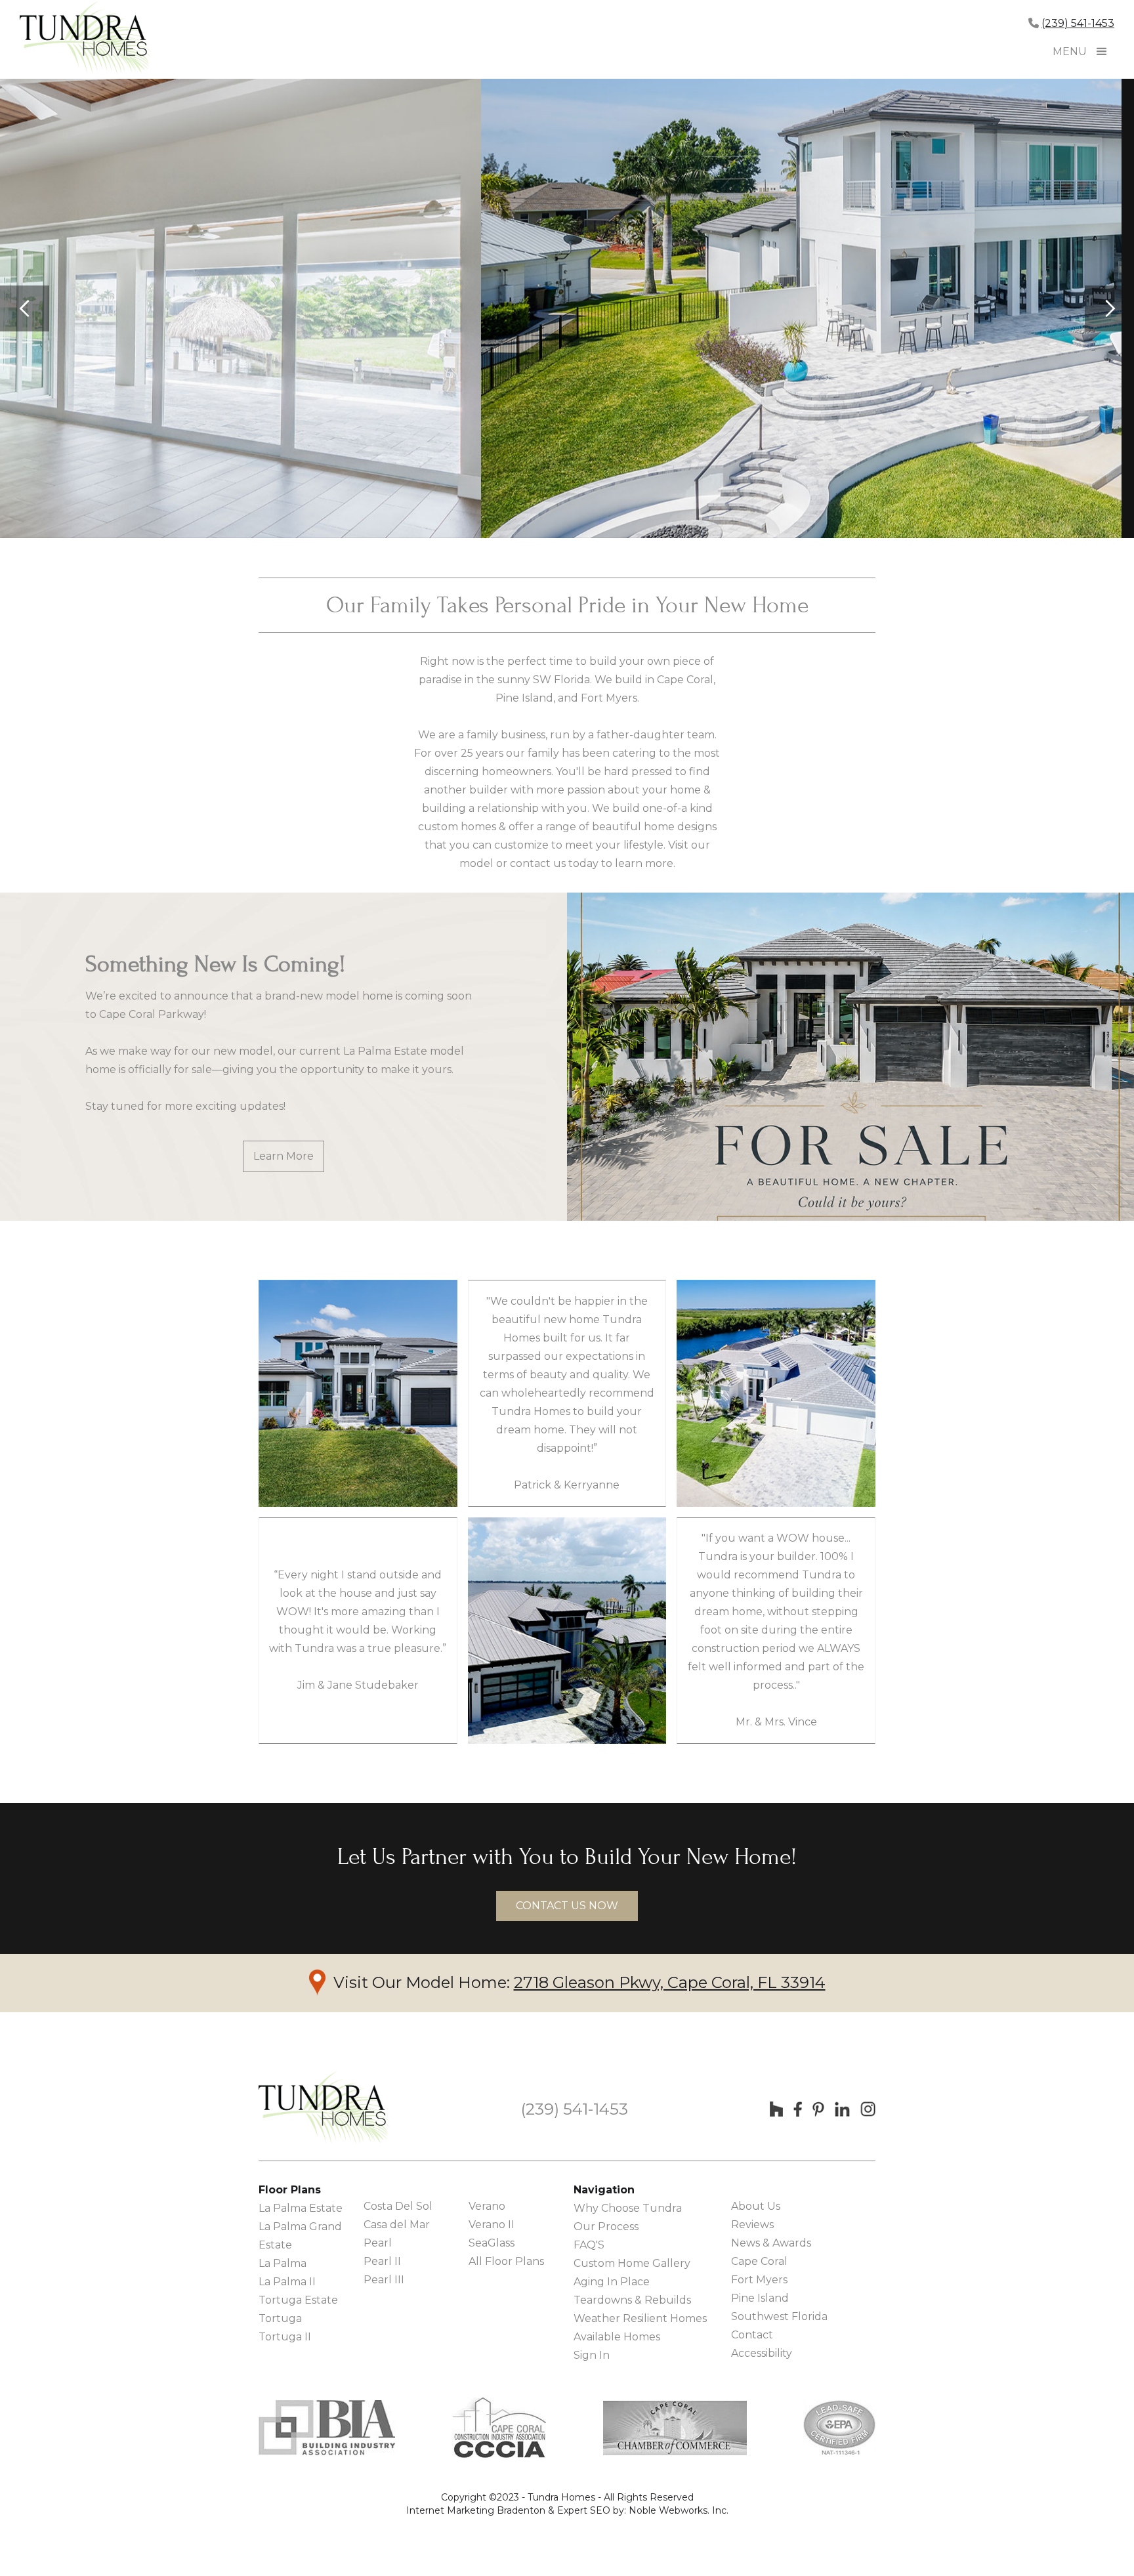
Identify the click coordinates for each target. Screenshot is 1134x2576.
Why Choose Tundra (628, 2208)
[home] (85, 39)
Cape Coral (759, 2261)
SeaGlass (492, 2243)
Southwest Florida (779, 2316)
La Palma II (287, 2282)
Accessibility (762, 2353)
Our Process (606, 2227)
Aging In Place (612, 2282)
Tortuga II (285, 2337)
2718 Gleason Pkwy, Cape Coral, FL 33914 (670, 1982)
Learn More (283, 1156)
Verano (487, 2206)
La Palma (283, 2263)
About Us (756, 2206)
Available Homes (617, 2337)
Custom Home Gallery (632, 2263)
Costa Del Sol (398, 2206)
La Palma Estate (301, 2208)
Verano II (492, 2225)
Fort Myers (759, 2280)
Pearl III (384, 2280)
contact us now (567, 1906)
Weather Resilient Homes (640, 2318)
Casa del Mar (397, 2225)
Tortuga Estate (298, 2300)
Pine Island (760, 2298)
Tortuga (280, 2318)
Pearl (378, 2243)
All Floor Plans (506, 2261)
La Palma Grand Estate (300, 2236)
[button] (1102, 52)
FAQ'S (589, 2245)
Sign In (592, 2355)
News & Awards (771, 2243)
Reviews (752, 2225)
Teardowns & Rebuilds (632, 2300)
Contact (752, 2335)
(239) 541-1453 (1078, 23)
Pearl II (382, 2261)
